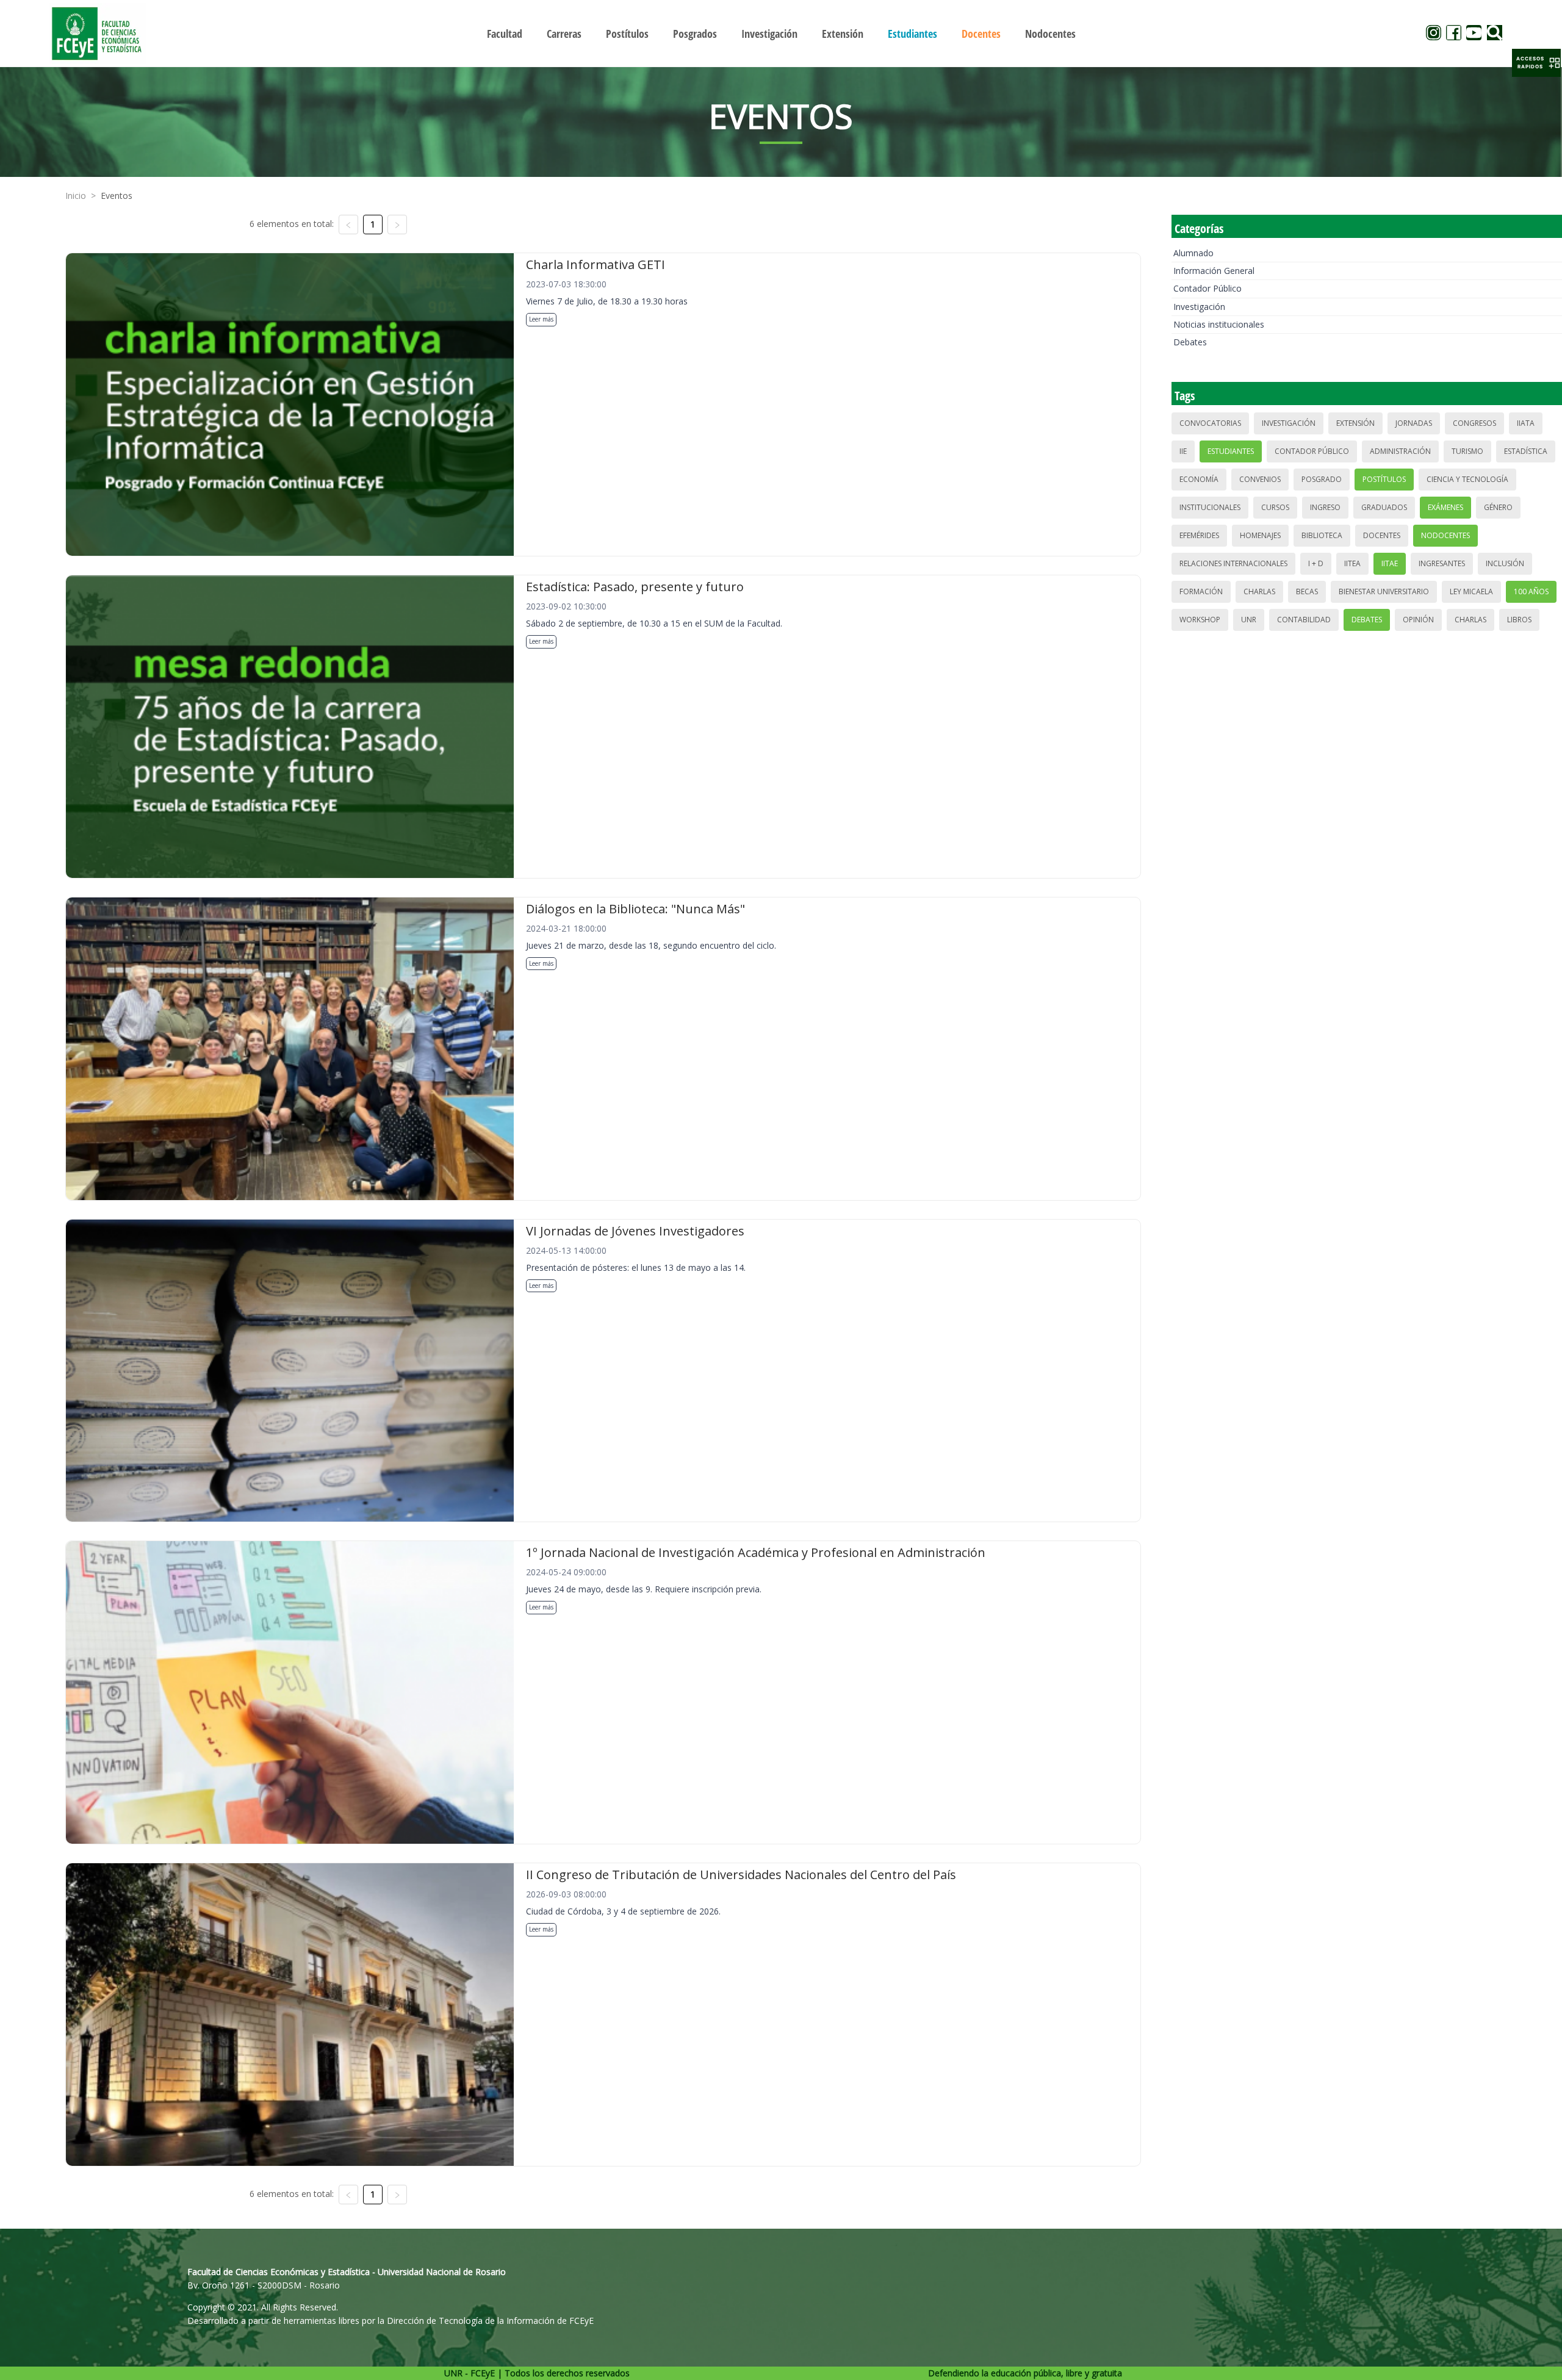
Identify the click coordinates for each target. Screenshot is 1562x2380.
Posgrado (1322, 479)
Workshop (1200, 620)
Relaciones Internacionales (1233, 563)
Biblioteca (1322, 535)
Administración (1400, 451)
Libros (1519, 620)
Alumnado (1193, 253)
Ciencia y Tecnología (1467, 479)
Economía (1199, 479)
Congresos (1474, 423)
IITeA (1352, 563)
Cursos (1275, 507)
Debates (1190, 342)
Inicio (76, 196)
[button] (1536, 63)
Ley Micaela (1471, 591)
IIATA (1526, 423)
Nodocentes (1445, 535)
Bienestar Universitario (1384, 591)
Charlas (1259, 591)
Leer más (541, 319)
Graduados (1384, 507)
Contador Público (1207, 288)
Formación (1201, 591)
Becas (1307, 591)
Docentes (1382, 535)
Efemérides (1199, 535)
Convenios (1260, 479)
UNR (1249, 620)
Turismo (1467, 451)
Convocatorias (1210, 423)
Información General (1214, 271)
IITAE (1390, 563)
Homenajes (1260, 535)
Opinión (1418, 620)
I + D (1316, 563)
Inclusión (1505, 563)
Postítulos (1384, 479)
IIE (1183, 451)
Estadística (1526, 451)
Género (1498, 507)
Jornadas (1414, 423)
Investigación (1199, 307)
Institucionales (1210, 507)
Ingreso (1325, 507)
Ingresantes (1442, 563)
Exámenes (1445, 507)
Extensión (1355, 423)
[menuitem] (505, 34)
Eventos (117, 196)
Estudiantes (1231, 451)
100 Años (1531, 591)
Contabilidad (1304, 620)
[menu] (781, 33)
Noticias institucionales (1219, 324)
